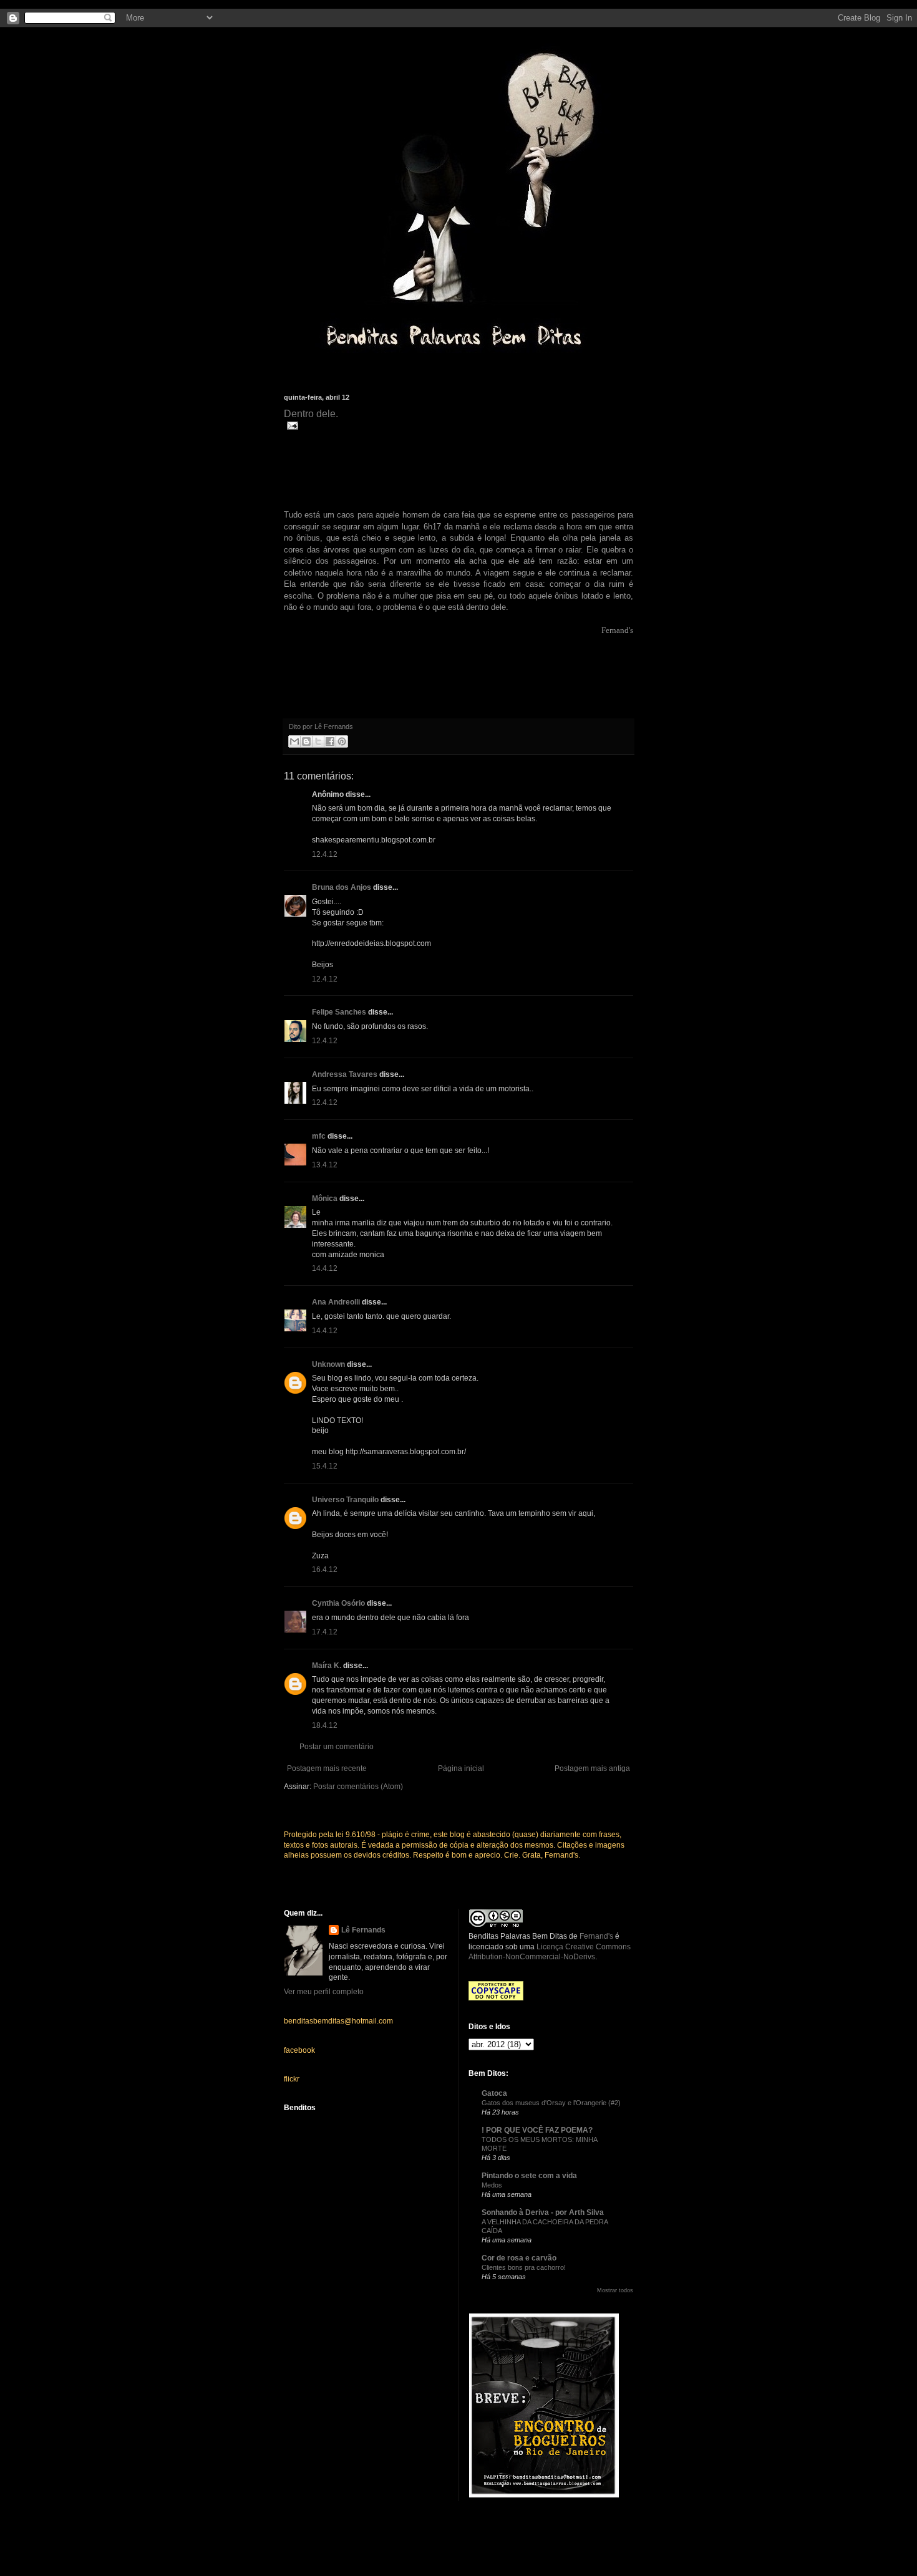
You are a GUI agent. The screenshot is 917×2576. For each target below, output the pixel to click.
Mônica (325, 1199)
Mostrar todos (615, 2290)
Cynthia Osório (338, 1603)
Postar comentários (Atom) (358, 1787)
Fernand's (596, 1936)
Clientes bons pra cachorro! (524, 2267)
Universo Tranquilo (345, 1500)
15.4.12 (325, 1466)
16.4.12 (325, 1570)
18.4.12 (325, 1725)
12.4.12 (325, 854)
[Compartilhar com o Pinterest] (342, 741)
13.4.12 (325, 1165)
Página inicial (461, 1768)
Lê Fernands (363, 1930)
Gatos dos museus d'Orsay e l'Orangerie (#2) (551, 2103)
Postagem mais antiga (592, 1768)
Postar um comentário (337, 1747)
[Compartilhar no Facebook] (330, 741)
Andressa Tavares (345, 1074)
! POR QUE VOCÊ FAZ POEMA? (537, 2130)
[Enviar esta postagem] (291, 425)
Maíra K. (327, 1666)
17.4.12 (325, 1632)
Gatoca (494, 2093)
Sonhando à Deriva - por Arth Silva (543, 2212)
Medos (492, 2185)
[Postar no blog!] (306, 741)
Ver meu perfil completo (324, 1992)
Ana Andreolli (336, 1302)
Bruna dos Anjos (342, 887)
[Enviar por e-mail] (294, 741)
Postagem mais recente (327, 1768)
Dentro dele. (311, 414)
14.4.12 (325, 1268)
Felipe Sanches (339, 1012)
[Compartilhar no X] (318, 741)
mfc (319, 1136)
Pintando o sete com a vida (529, 2176)
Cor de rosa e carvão (519, 2258)
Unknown (328, 1364)
